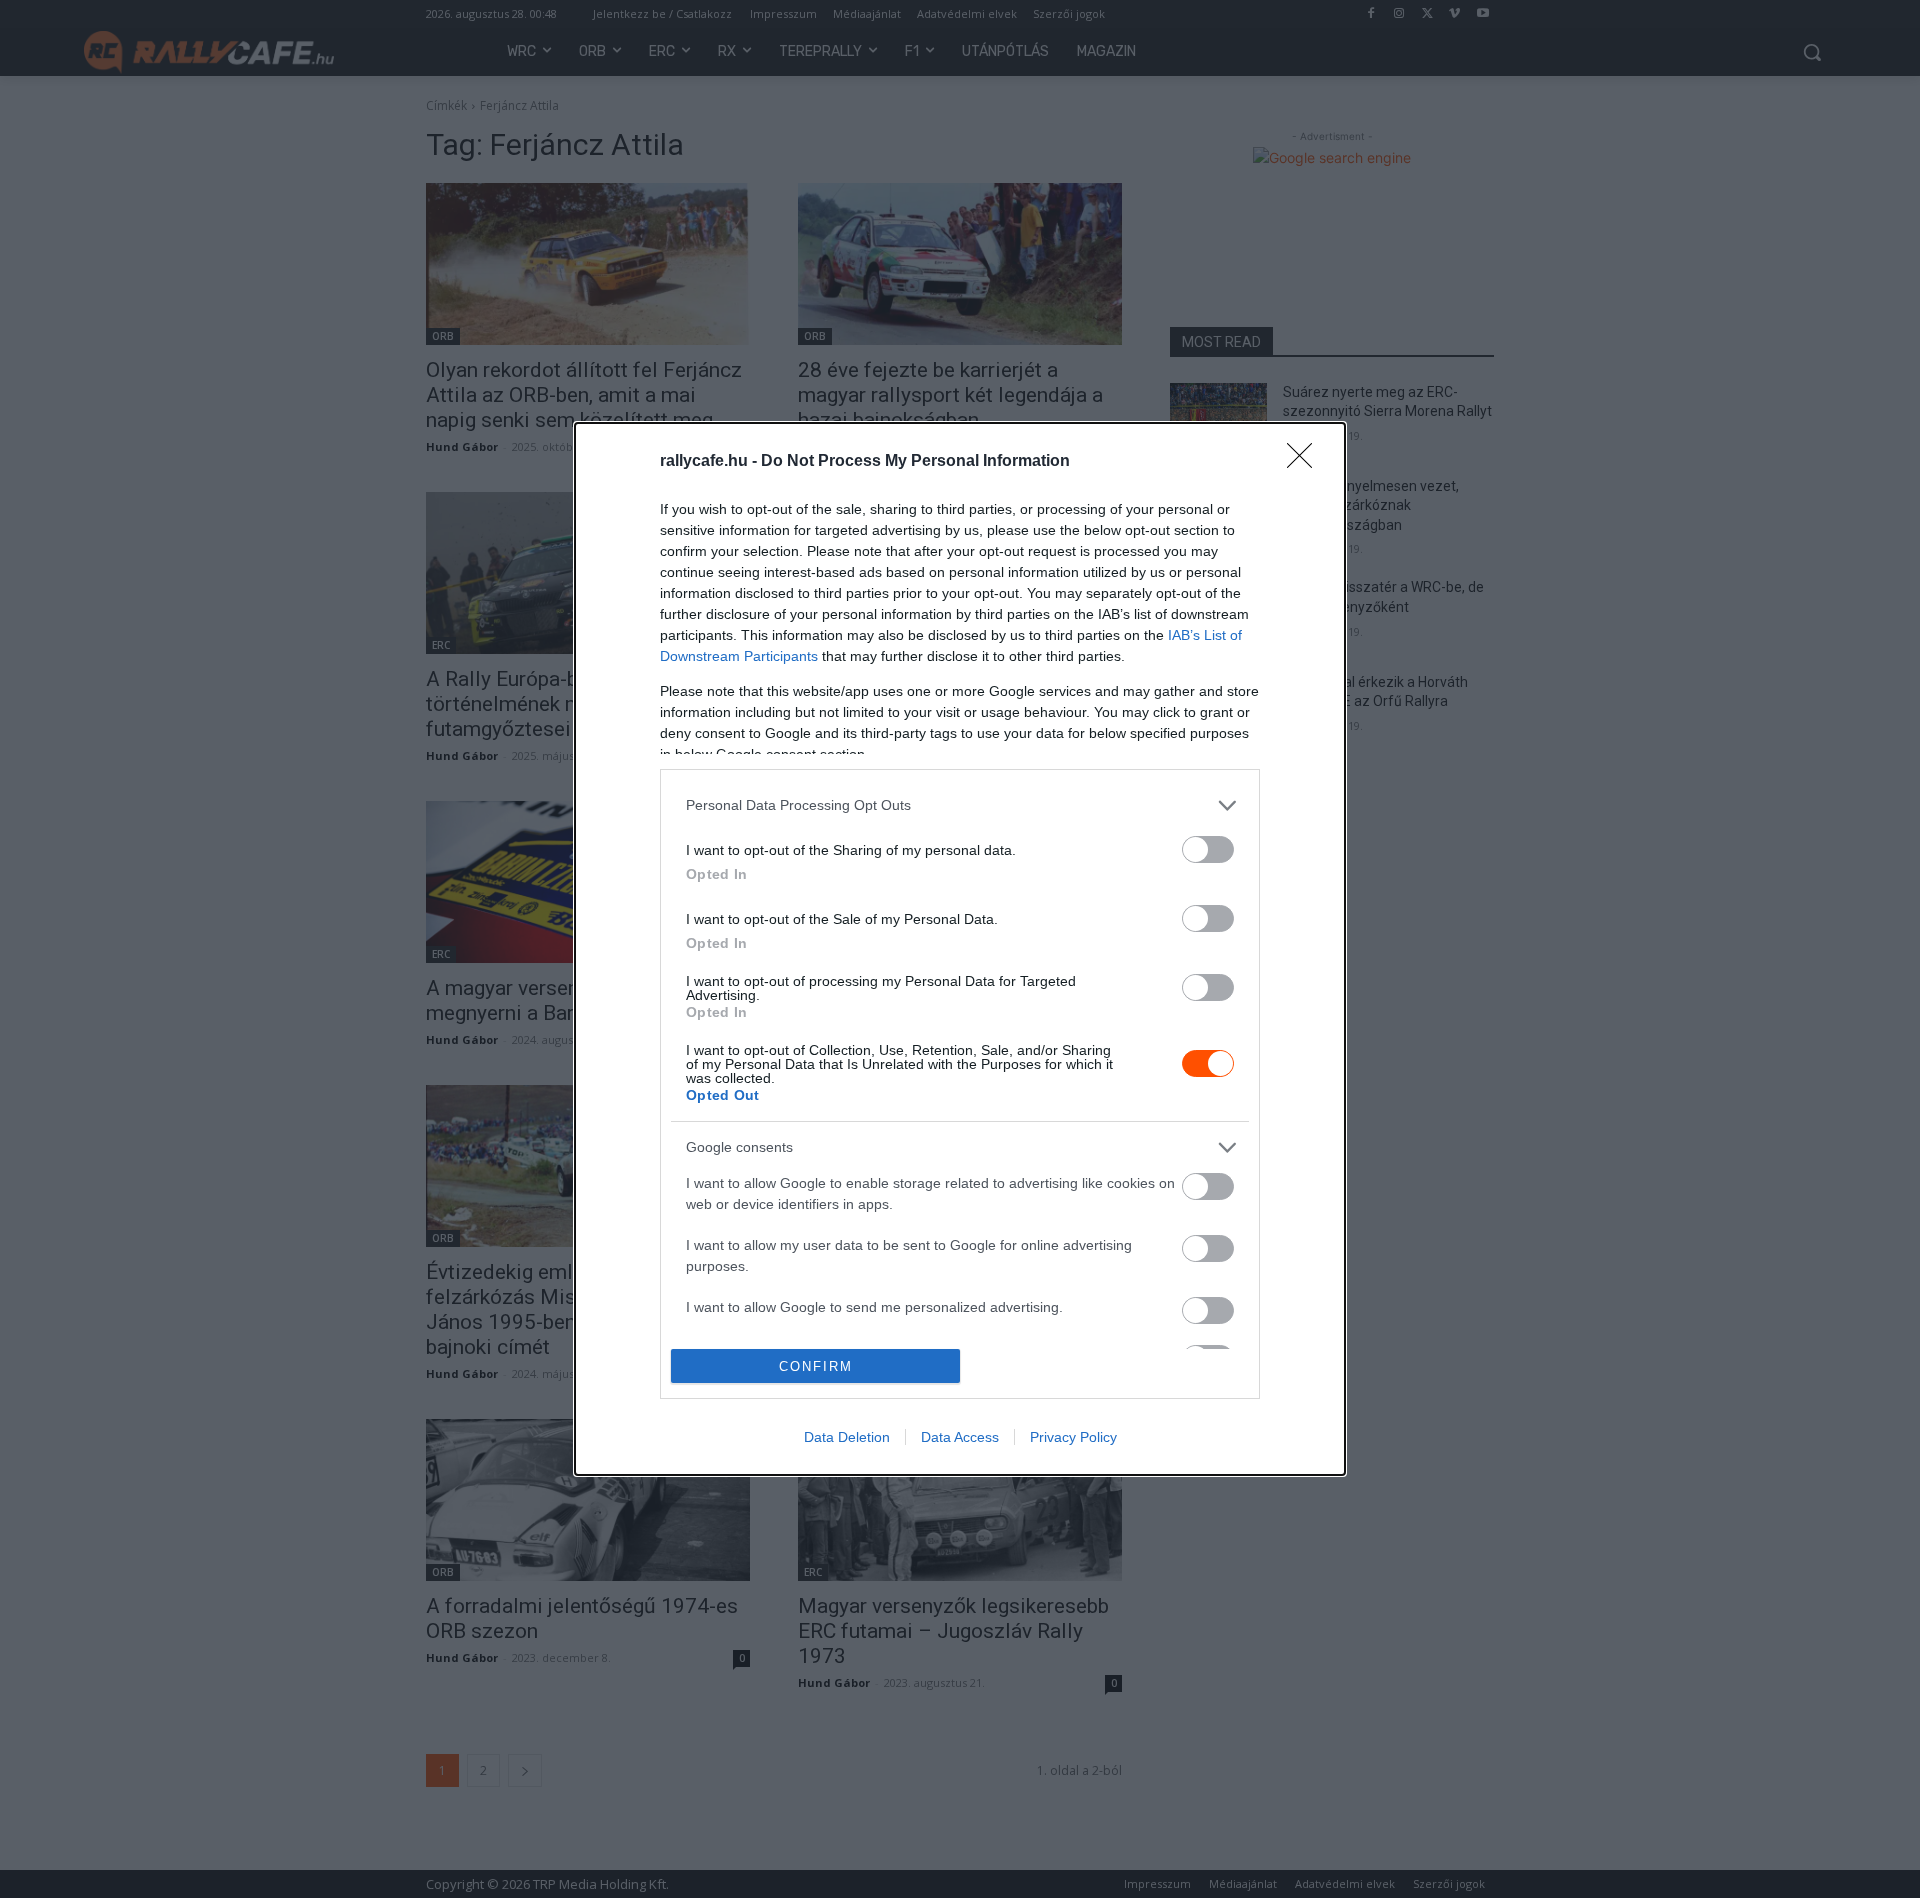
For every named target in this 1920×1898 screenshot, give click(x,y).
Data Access (960, 1437)
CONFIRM (816, 1366)
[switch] (1208, 849)
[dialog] (960, 949)
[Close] (1306, 462)
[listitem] (960, 805)
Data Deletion (847, 1437)
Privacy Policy (1073, 1437)
